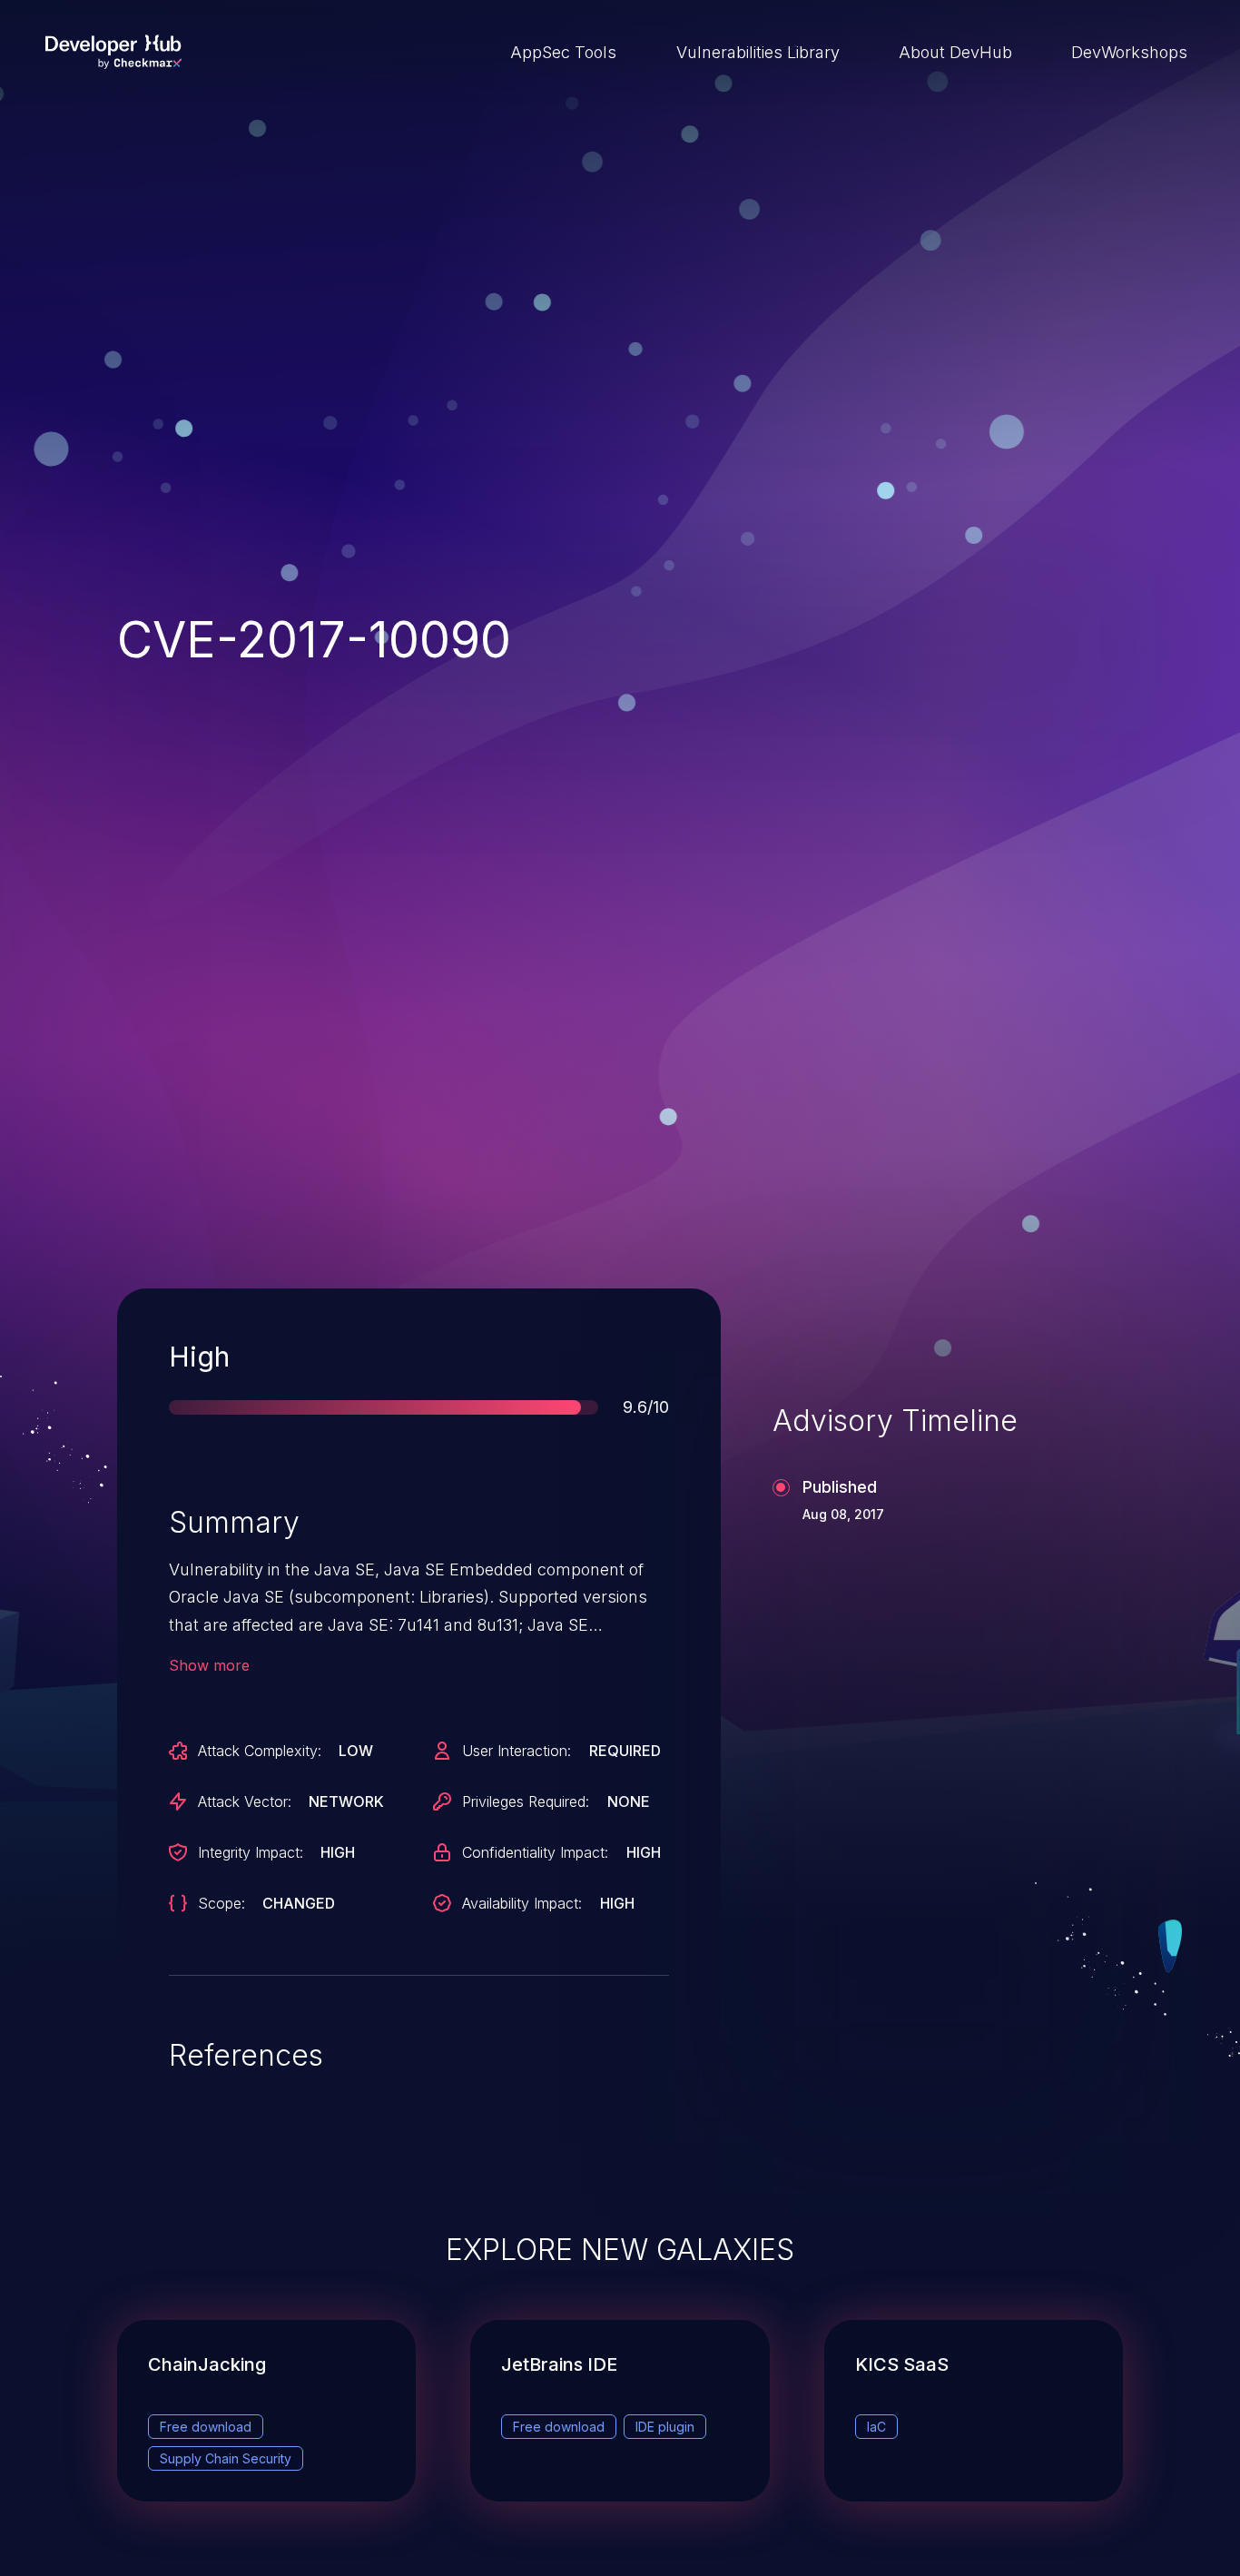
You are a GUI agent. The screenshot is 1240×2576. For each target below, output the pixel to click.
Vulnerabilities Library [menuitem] (758, 52)
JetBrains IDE (559, 2364)
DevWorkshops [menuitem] (1129, 52)
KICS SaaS (902, 2364)
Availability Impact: (522, 1903)
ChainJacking (207, 2364)
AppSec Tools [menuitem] (563, 52)
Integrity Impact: (251, 1852)
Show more (209, 1665)
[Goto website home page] (113, 52)
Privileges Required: (526, 1801)
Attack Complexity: (260, 1751)
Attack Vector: (245, 1801)
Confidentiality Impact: (535, 1852)
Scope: (221, 1903)
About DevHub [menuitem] (955, 52)
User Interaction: (517, 1751)
